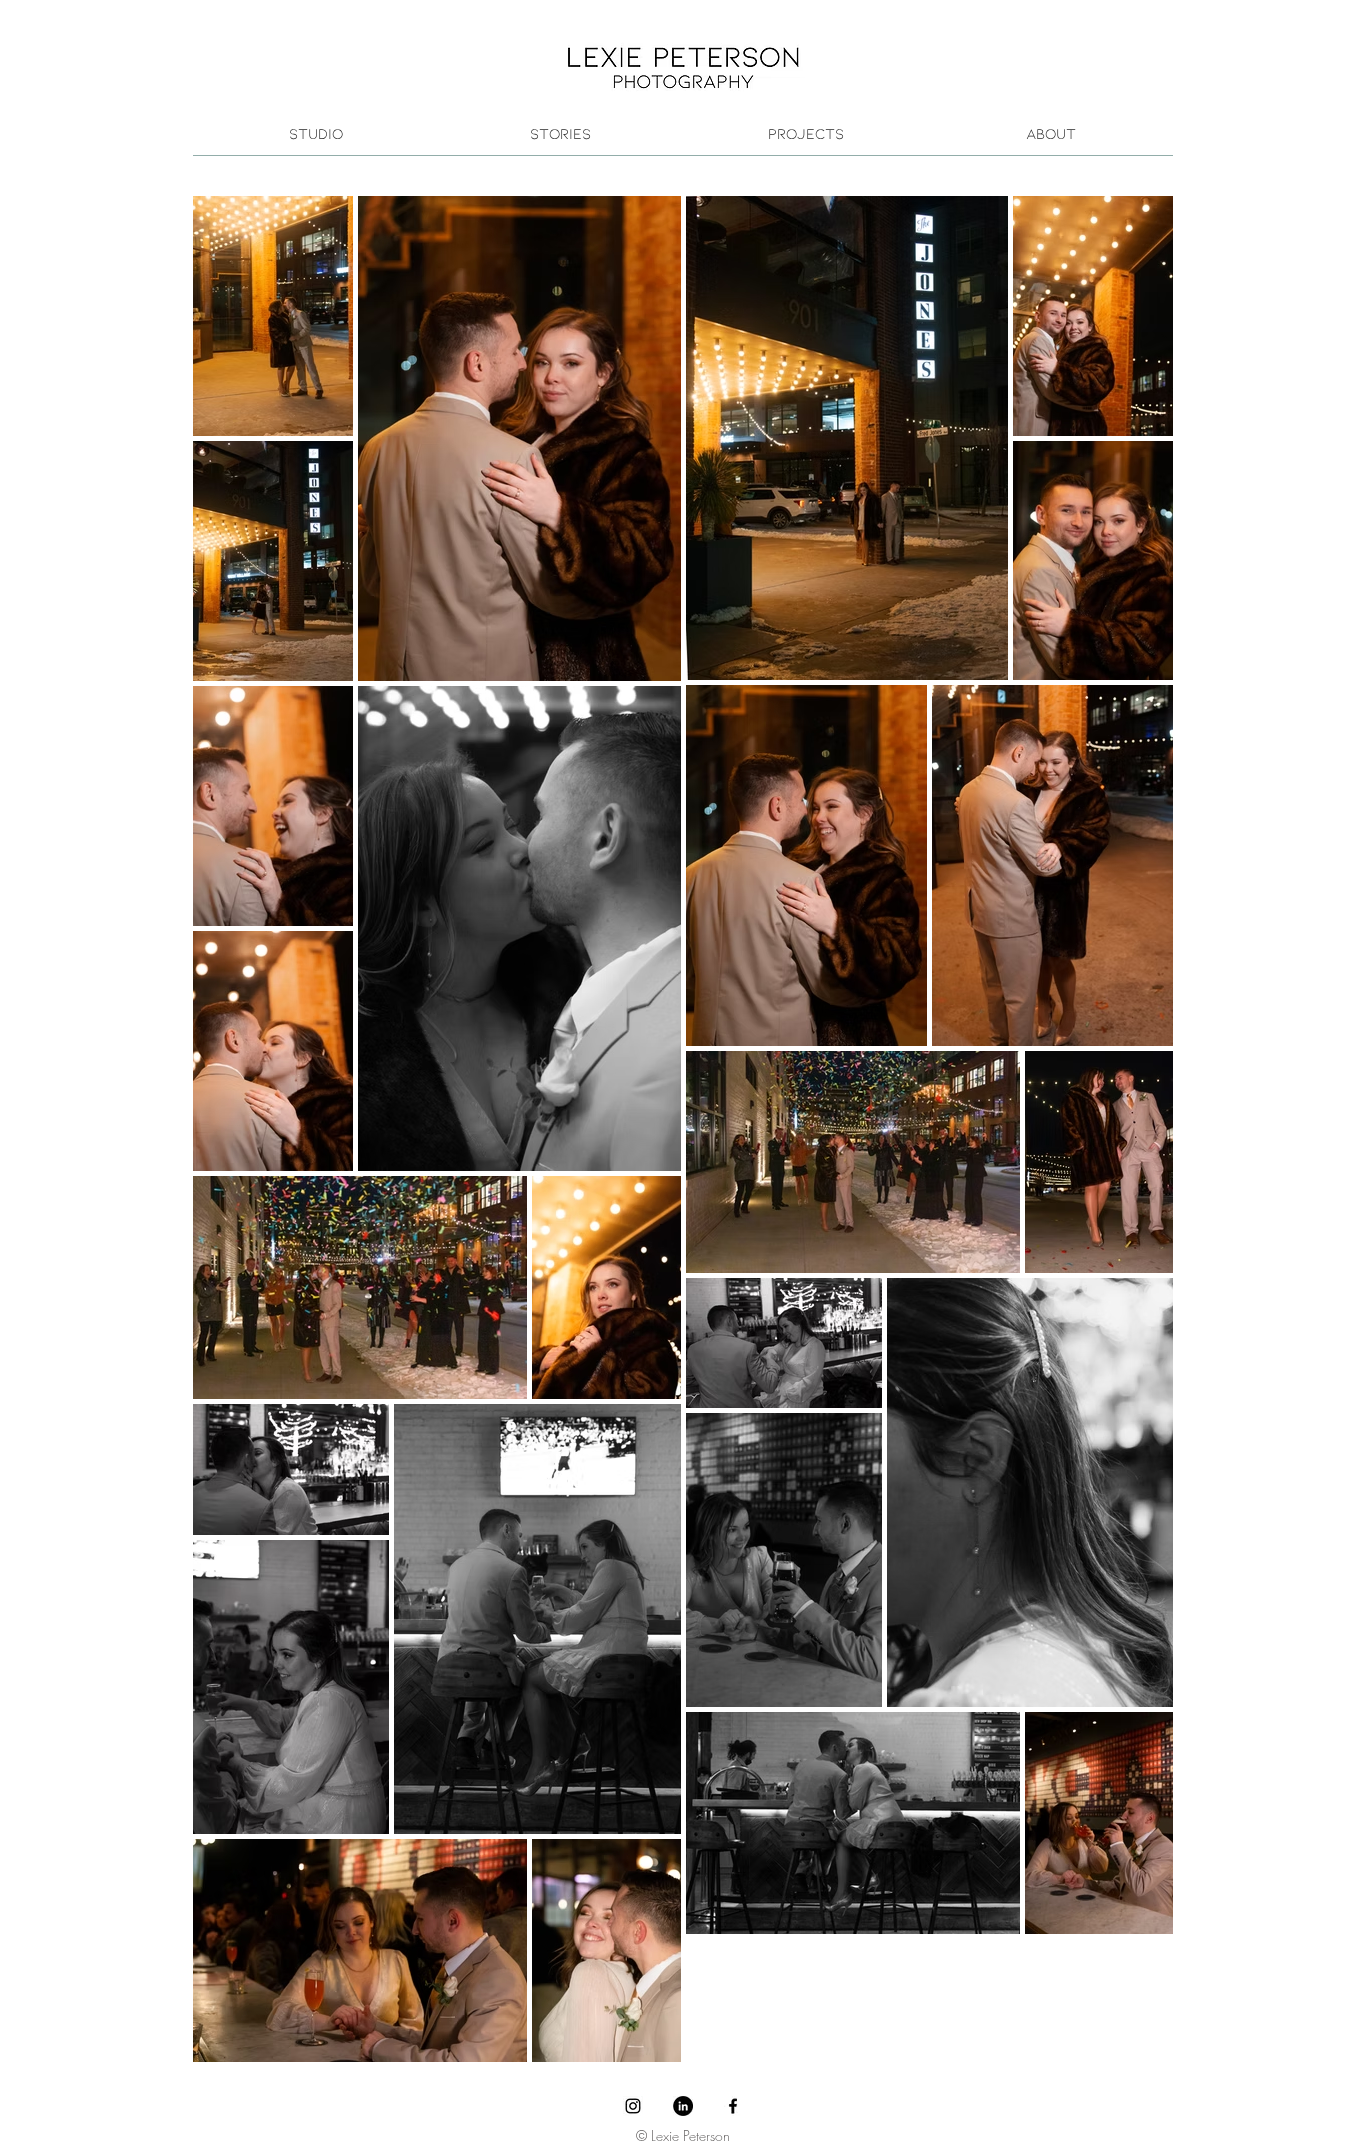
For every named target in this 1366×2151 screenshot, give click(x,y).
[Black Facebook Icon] (733, 2106)
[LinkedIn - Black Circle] (683, 2106)
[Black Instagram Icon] (633, 2106)
